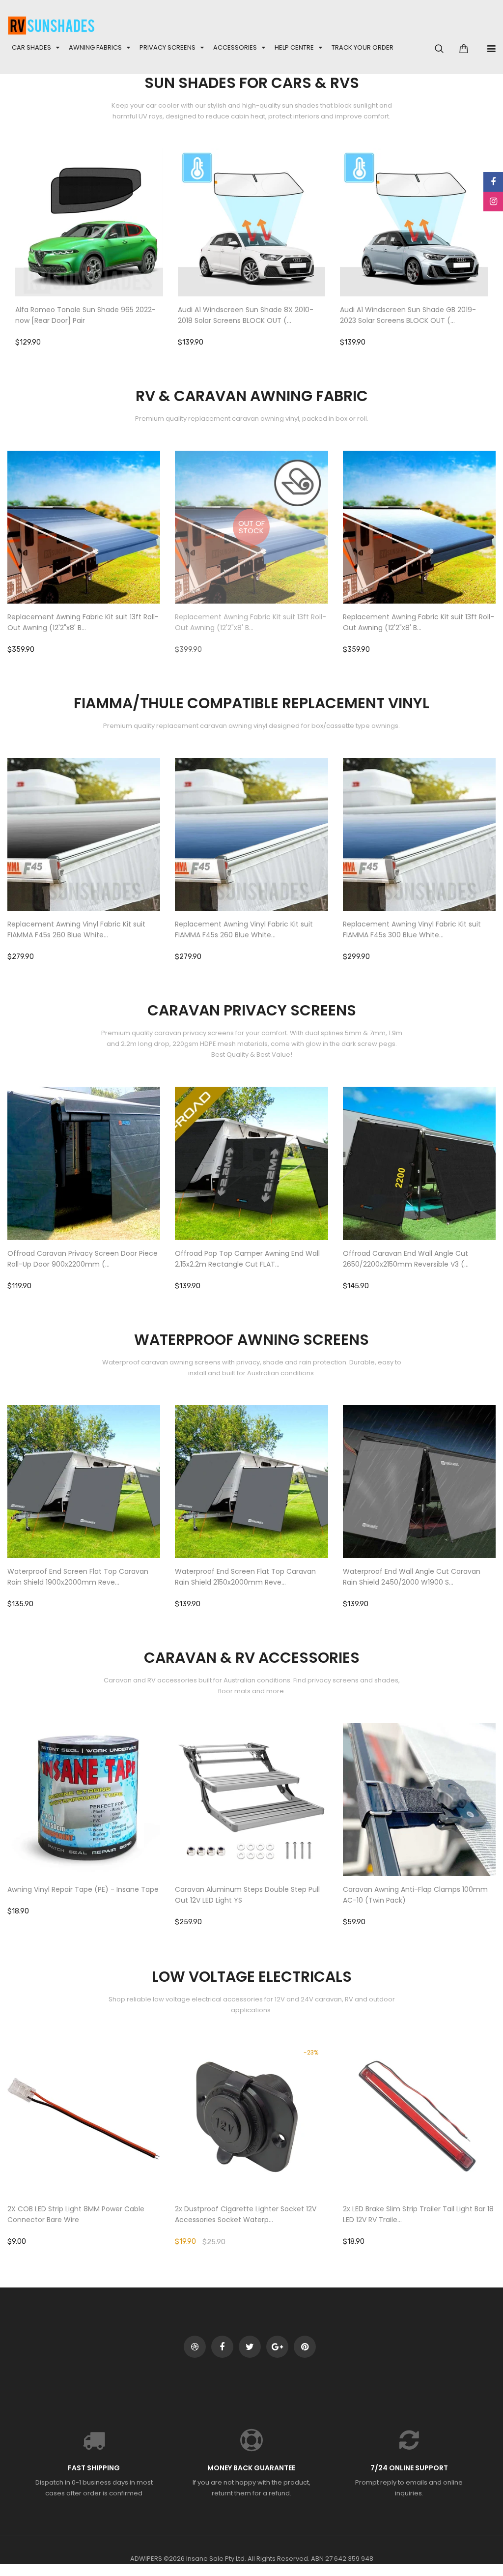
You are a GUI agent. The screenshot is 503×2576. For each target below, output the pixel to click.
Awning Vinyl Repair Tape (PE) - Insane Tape (83, 1889)
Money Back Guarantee (251, 2468)
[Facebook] (493, 182)
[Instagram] (493, 202)
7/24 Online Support (409, 2468)
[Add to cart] (104, 253)
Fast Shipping (94, 2468)
